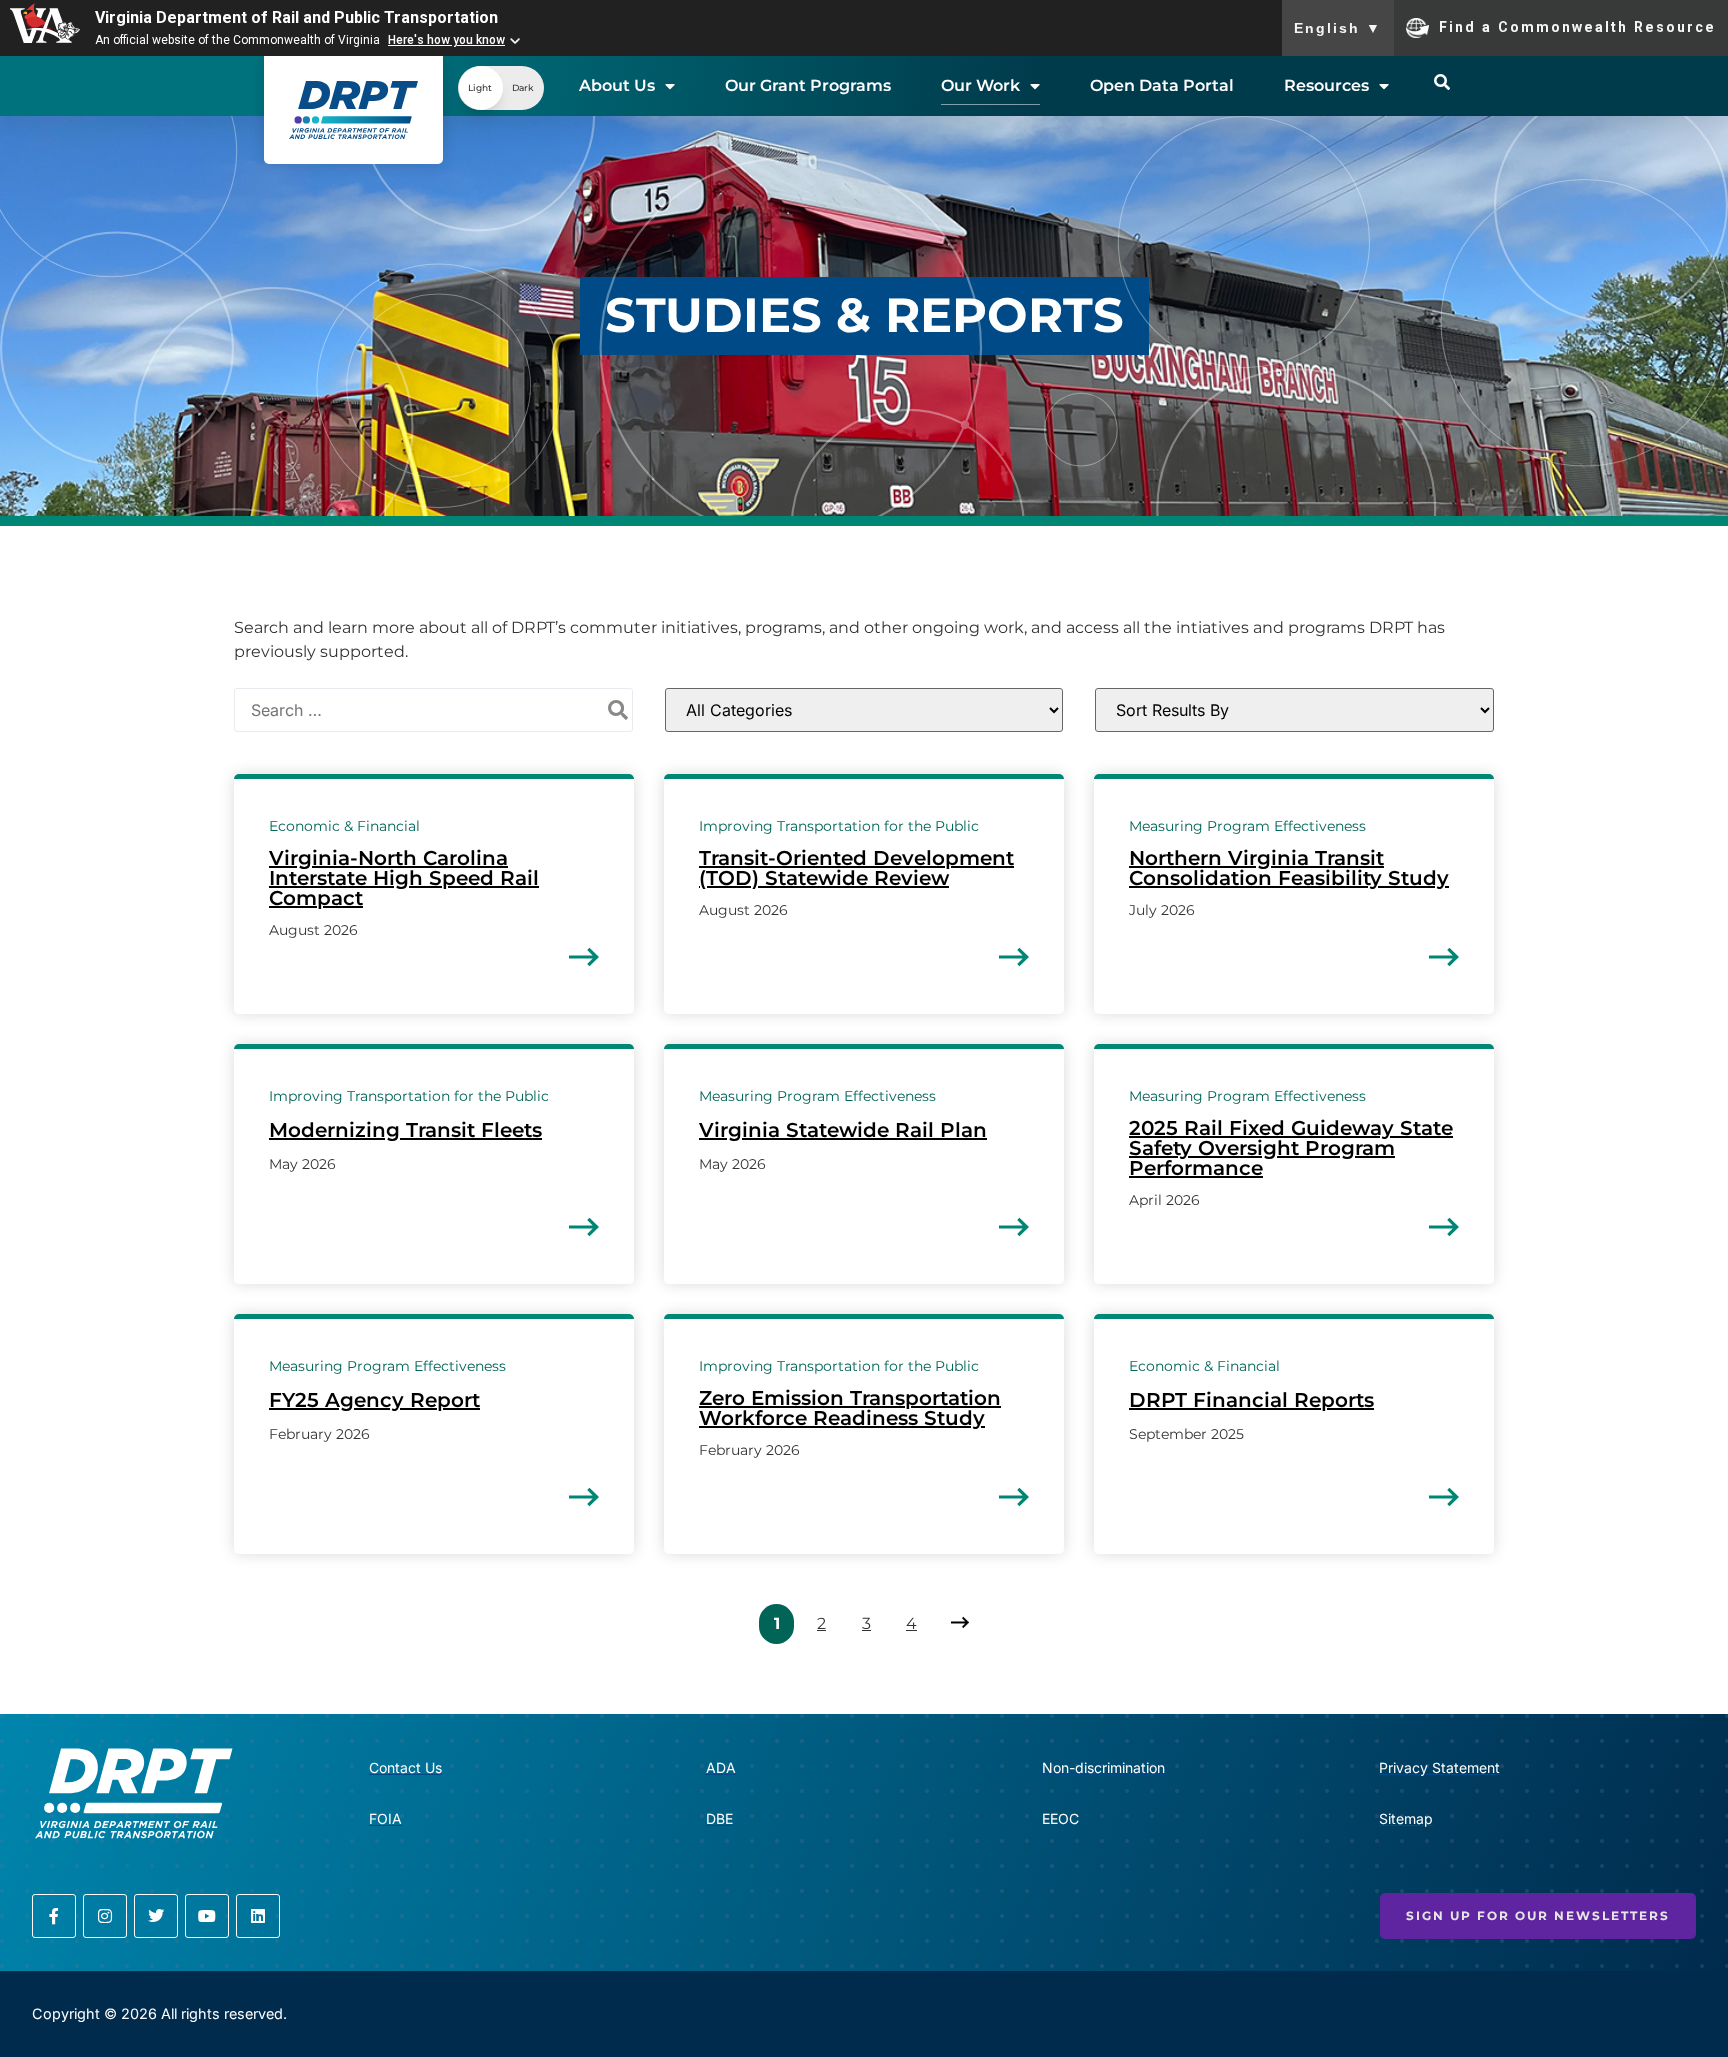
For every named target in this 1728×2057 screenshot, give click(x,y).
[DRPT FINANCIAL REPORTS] (1444, 1497)
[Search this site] (1442, 82)
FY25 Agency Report (374, 1400)
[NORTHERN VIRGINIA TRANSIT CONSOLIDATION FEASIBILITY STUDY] (1444, 957)
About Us (617, 85)
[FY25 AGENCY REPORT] (584, 1497)
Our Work (980, 85)
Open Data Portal (1162, 85)
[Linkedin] (258, 1916)
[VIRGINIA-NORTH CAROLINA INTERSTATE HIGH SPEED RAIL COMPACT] (584, 957)
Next (956, 1623)
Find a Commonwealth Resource (1577, 26)
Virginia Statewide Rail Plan (843, 1130)
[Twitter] (156, 1916)
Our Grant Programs (808, 85)
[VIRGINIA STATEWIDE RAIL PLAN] (1014, 1227)
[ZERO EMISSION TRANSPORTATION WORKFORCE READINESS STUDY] (1014, 1497)
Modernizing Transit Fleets (405, 1130)
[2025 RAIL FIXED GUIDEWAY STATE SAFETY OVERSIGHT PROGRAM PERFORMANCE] (1444, 1227)
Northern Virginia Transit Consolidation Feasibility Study (1289, 868)
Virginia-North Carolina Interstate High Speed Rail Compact (404, 878)
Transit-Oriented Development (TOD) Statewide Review (856, 868)
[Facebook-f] (54, 1916)
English (1338, 28)
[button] (501, 88)
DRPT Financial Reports (1251, 1400)
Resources (1326, 85)
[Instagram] (105, 1916)
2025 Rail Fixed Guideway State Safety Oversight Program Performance (1291, 1148)
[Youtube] (207, 1916)
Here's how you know (446, 40)
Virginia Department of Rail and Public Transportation (296, 17)
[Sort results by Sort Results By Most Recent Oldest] (1294, 710)
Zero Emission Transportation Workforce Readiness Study (850, 1408)
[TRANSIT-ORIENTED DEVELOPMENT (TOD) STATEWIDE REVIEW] (1014, 957)
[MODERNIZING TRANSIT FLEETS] (584, 1227)
